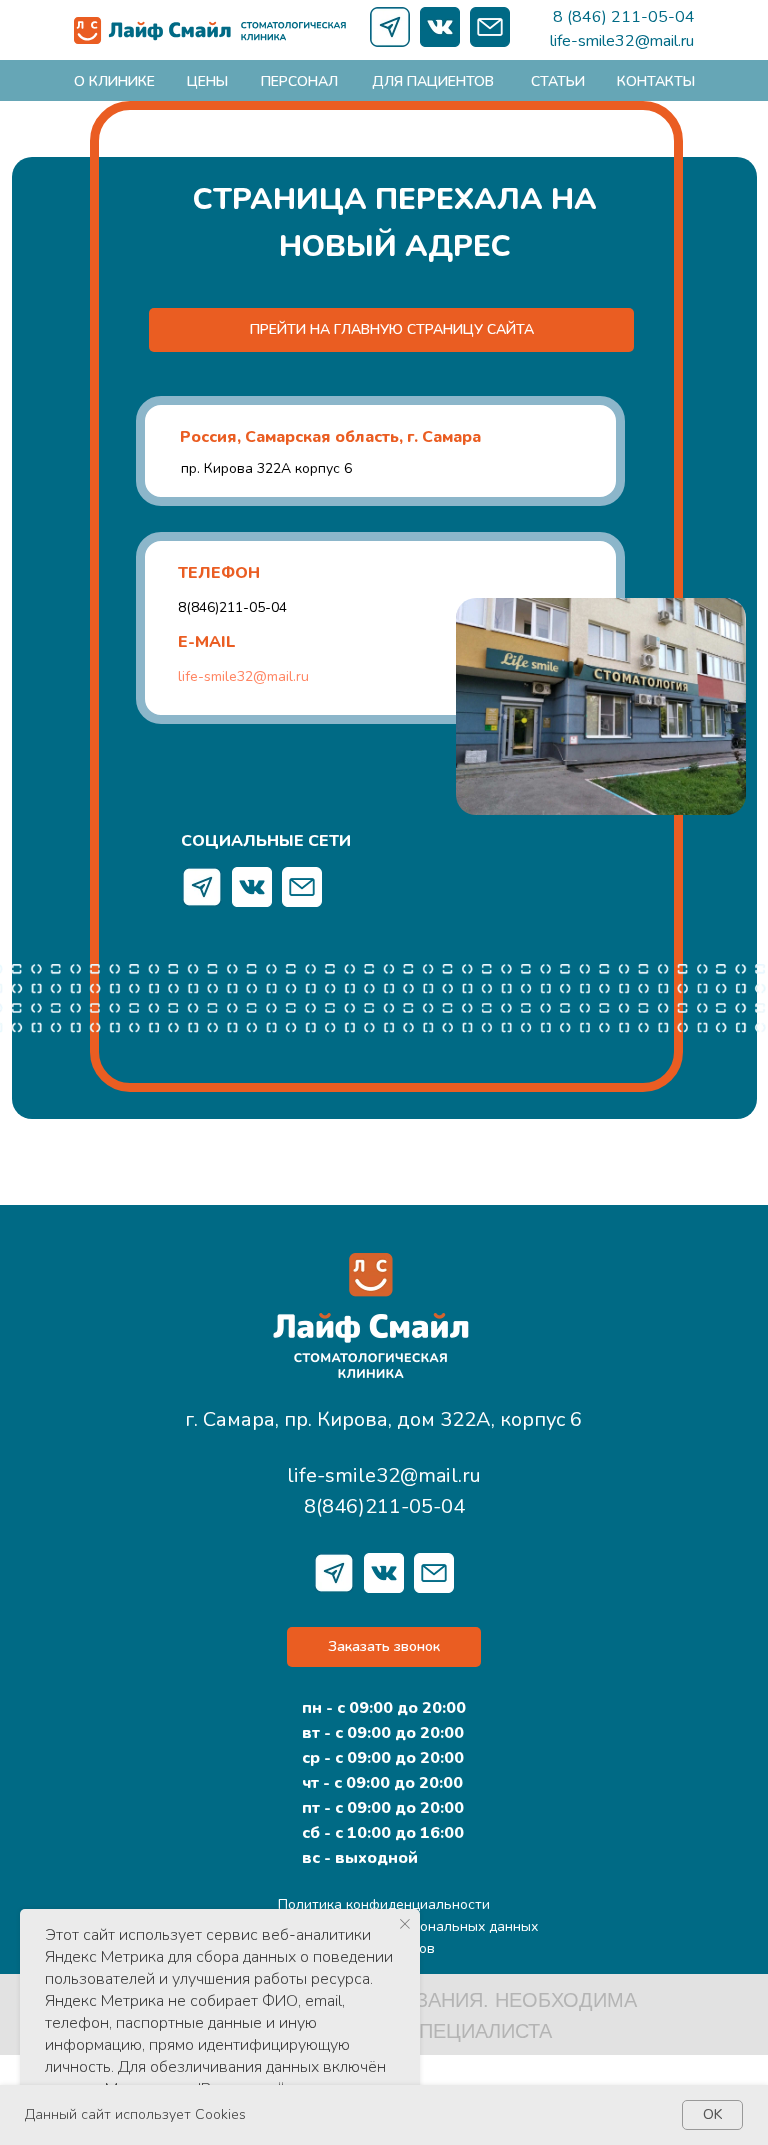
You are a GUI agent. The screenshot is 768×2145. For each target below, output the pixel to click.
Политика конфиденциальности (384, 1904)
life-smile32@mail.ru (622, 41)
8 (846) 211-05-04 (624, 17)
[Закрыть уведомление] (405, 1924)
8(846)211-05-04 (232, 607)
